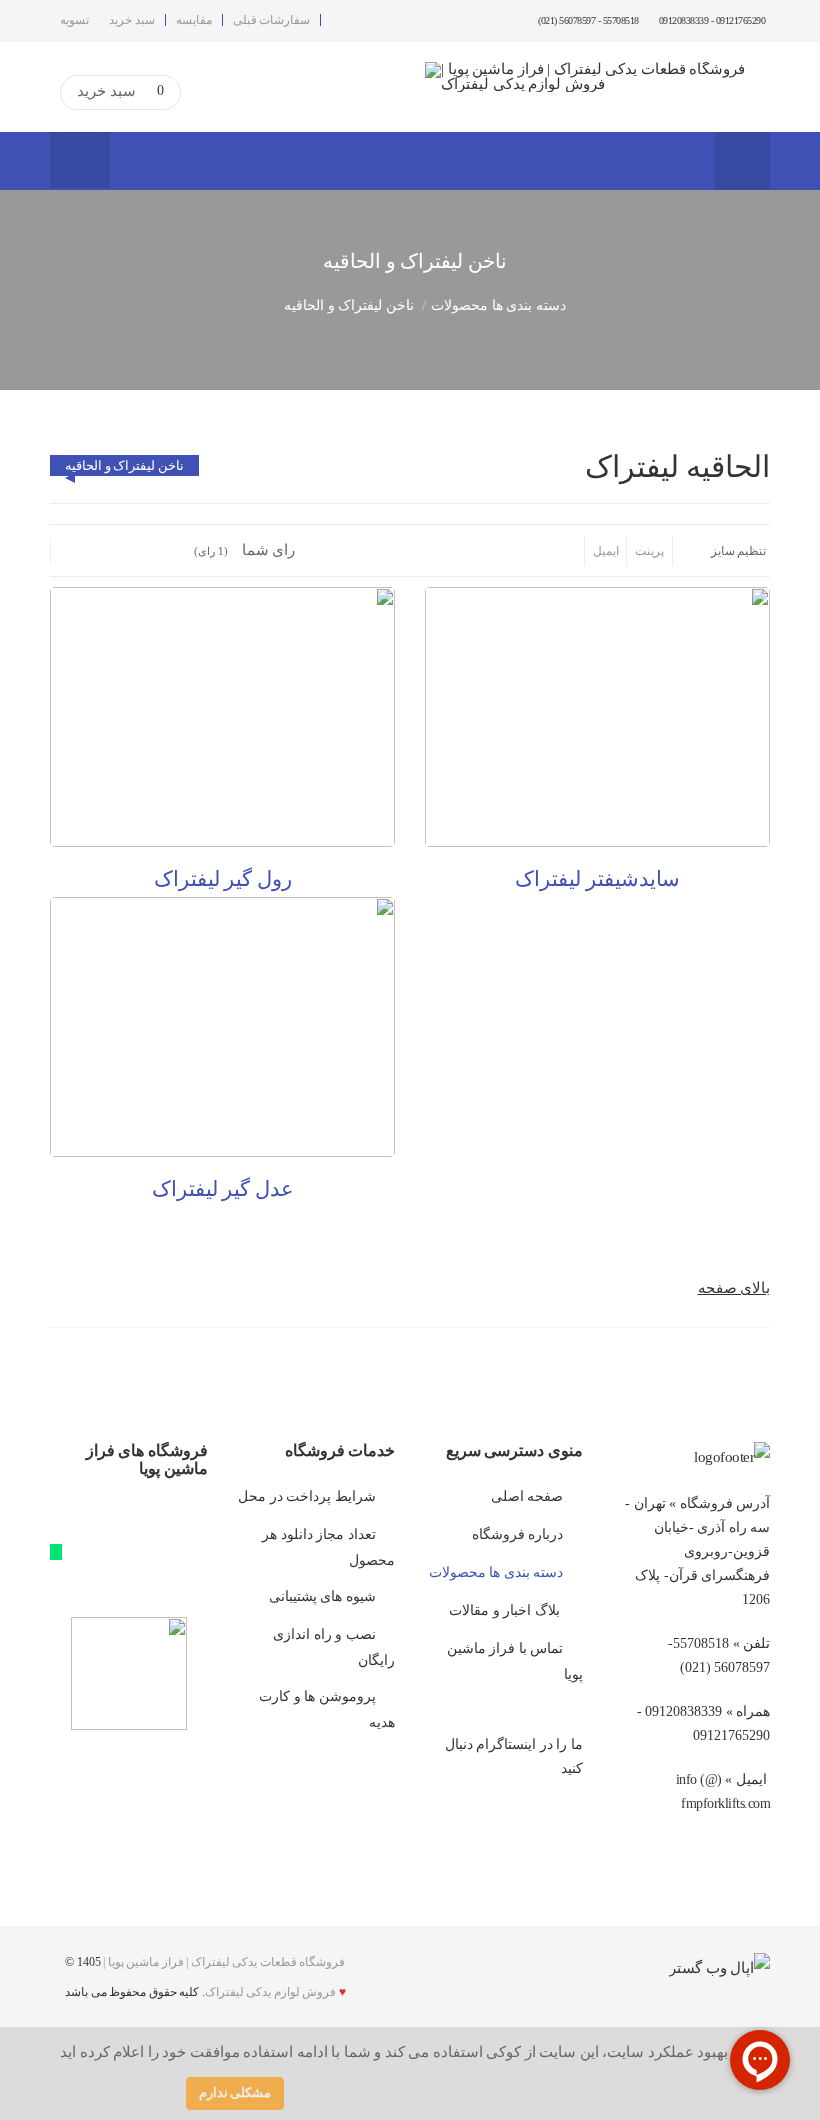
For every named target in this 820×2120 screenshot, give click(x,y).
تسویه (74, 20)
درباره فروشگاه (518, 1534)
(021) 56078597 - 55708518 (587, 20)
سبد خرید (132, 20)
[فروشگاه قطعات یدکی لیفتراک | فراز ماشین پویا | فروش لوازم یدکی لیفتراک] (597, 77)
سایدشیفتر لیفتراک (597, 879)
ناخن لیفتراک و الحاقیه (124, 465)
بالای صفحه (734, 1288)
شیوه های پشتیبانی (322, 1596)
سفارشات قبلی (272, 20)
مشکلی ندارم (235, 2092)
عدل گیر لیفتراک (223, 1189)
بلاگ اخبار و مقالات (506, 1610)
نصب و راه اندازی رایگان (334, 1647)
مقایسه (194, 20)
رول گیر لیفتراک (223, 879)
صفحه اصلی (527, 1496)
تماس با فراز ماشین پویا (515, 1661)
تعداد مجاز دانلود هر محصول (328, 1547)
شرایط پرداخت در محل (307, 1496)
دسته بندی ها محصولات (498, 305)
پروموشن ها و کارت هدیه (327, 1709)
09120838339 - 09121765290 (712, 20)
